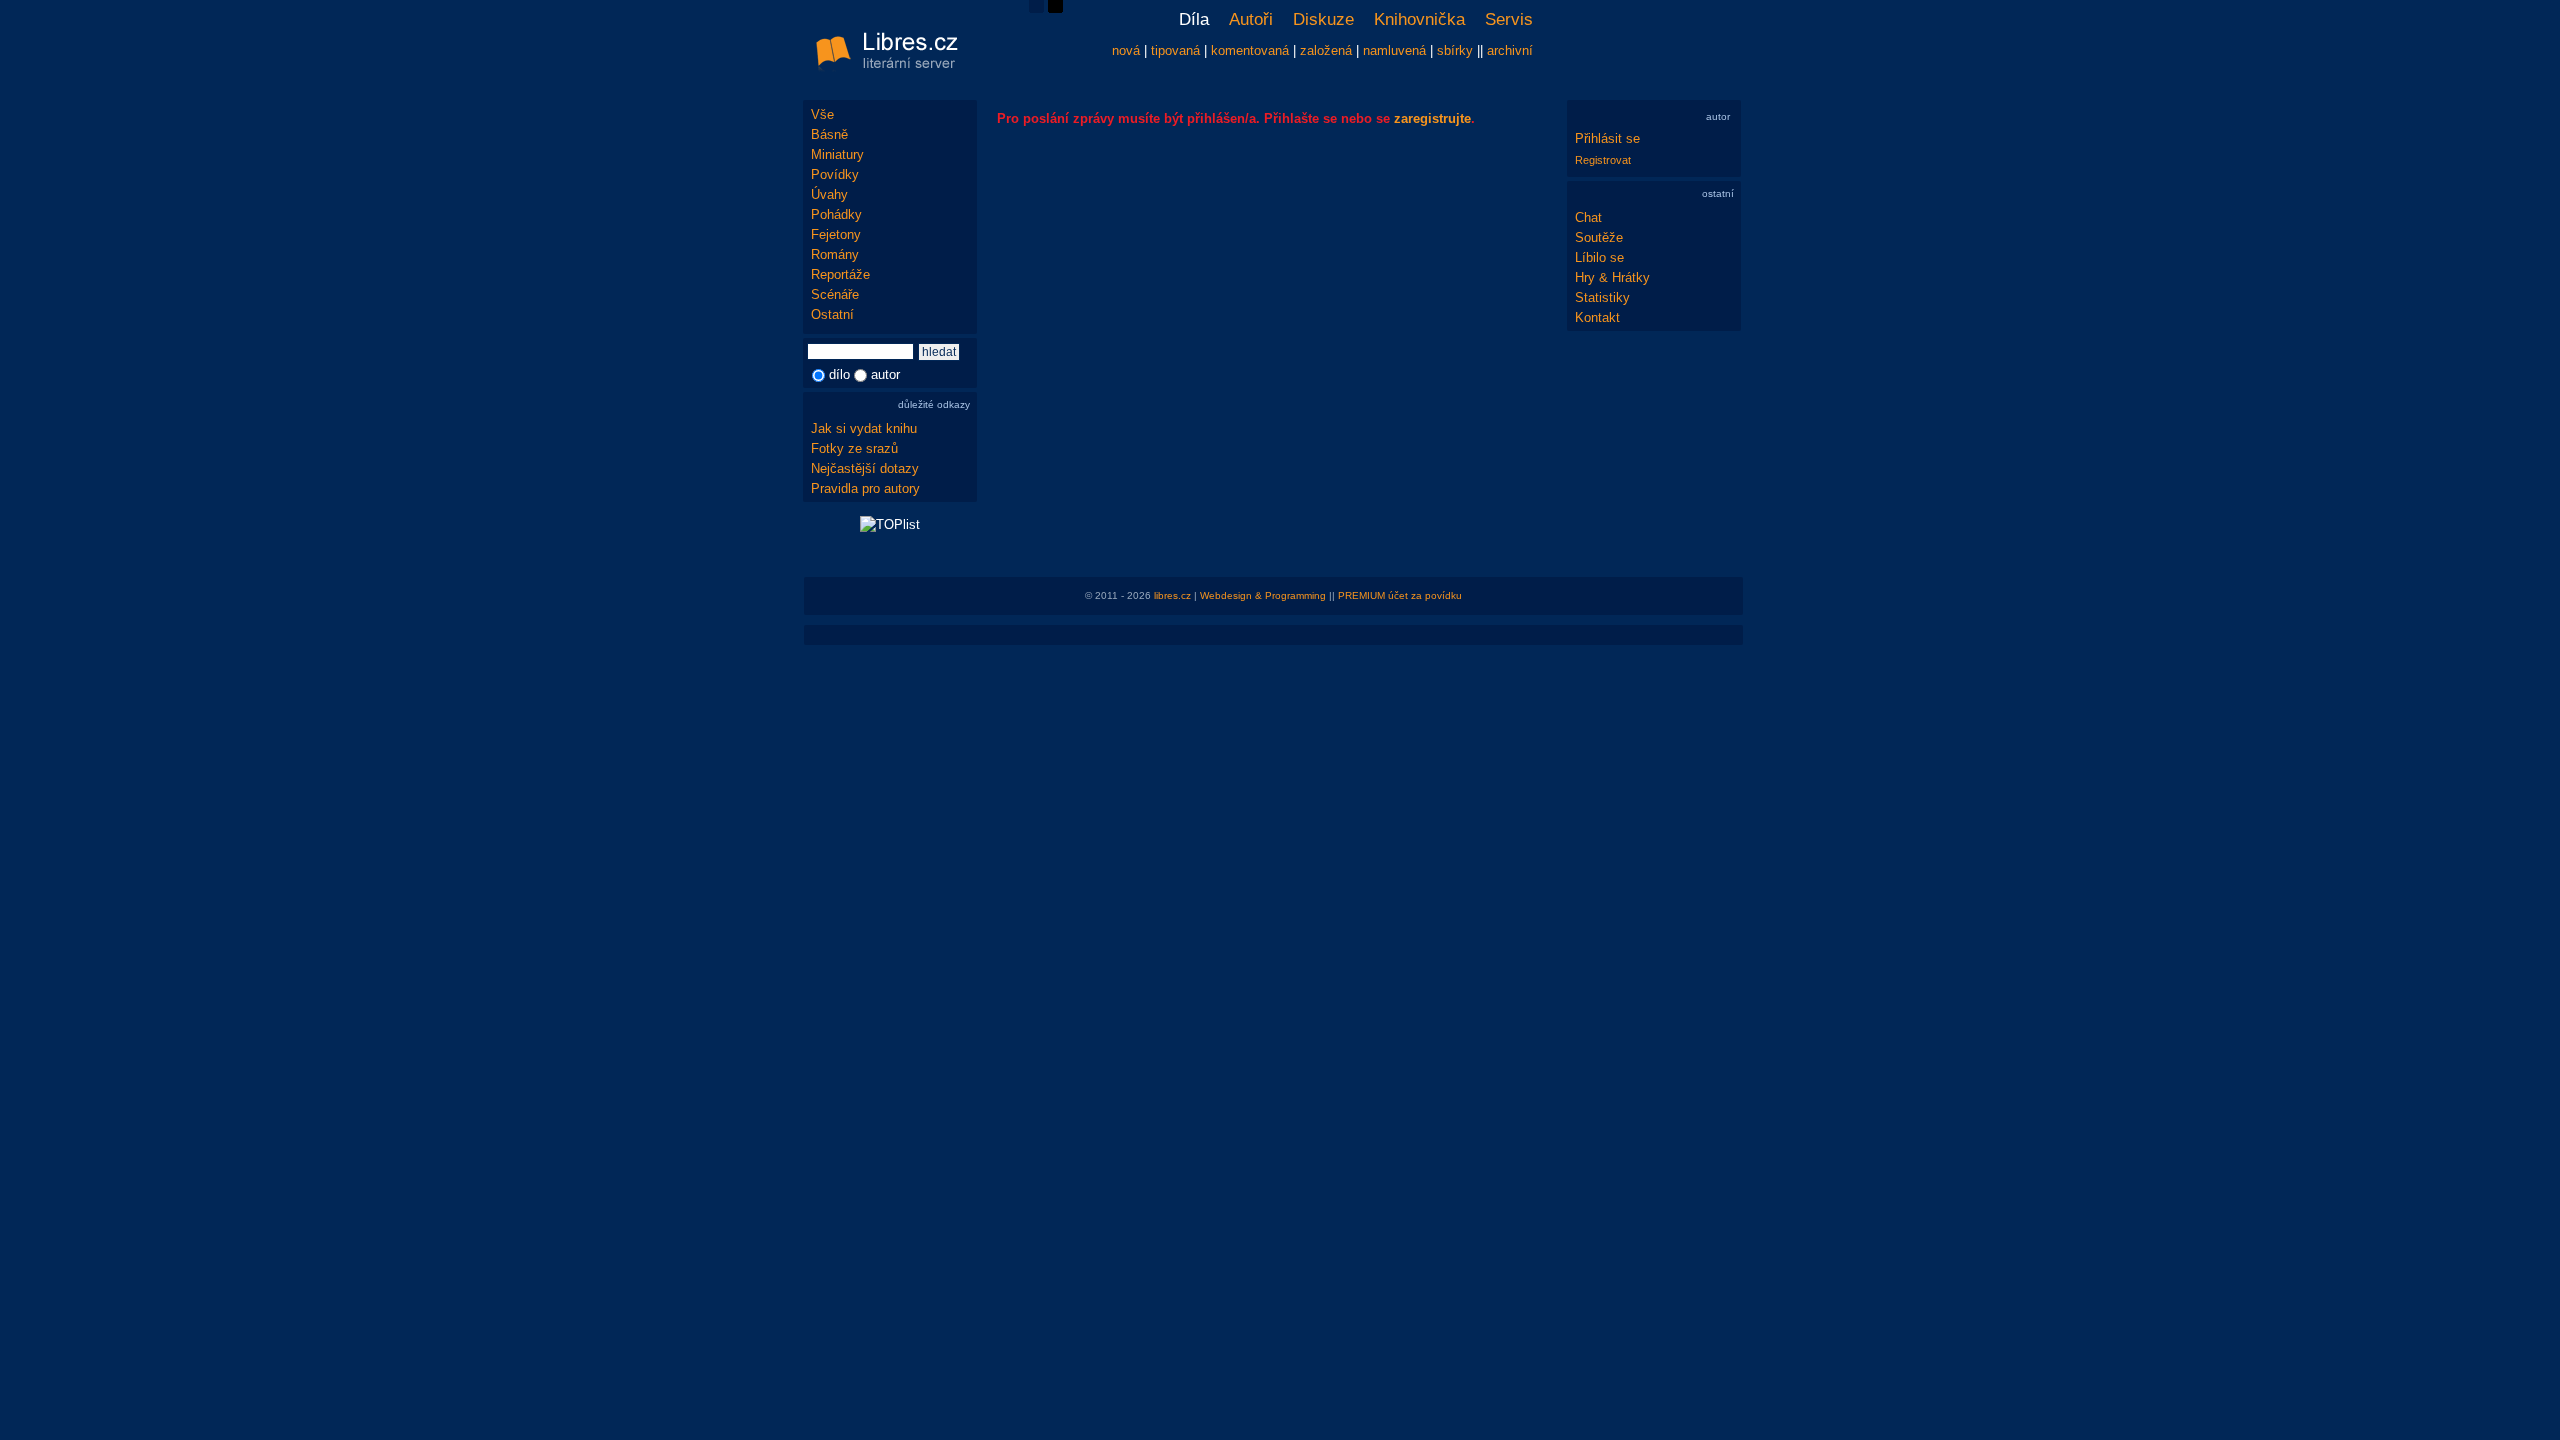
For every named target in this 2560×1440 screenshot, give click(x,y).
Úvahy (829, 194)
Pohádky (836, 214)
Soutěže (1599, 237)
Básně (829, 134)
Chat (1588, 217)
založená (1326, 50)
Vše (822, 114)
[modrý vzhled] (1036, 8)
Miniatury (837, 154)
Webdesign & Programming (1263, 595)
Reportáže (840, 274)
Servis (1509, 19)
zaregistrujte (1432, 118)
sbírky (1455, 50)
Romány (835, 254)
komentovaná (1250, 50)
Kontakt (1597, 317)
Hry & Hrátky (1612, 277)
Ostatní (832, 314)
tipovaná (1175, 50)
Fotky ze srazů (854, 448)
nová (1126, 50)
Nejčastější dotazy (865, 468)
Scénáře (835, 294)
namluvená (1394, 50)
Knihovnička (1419, 19)
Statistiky (1602, 297)
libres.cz (1172, 595)
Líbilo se (1599, 257)
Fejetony (836, 234)
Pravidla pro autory (865, 488)
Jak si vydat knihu (864, 428)
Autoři (1251, 19)
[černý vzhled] (1055, 8)
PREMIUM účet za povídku (1400, 595)
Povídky (835, 174)
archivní (1510, 50)
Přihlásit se (1607, 138)
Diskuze (1323, 19)
